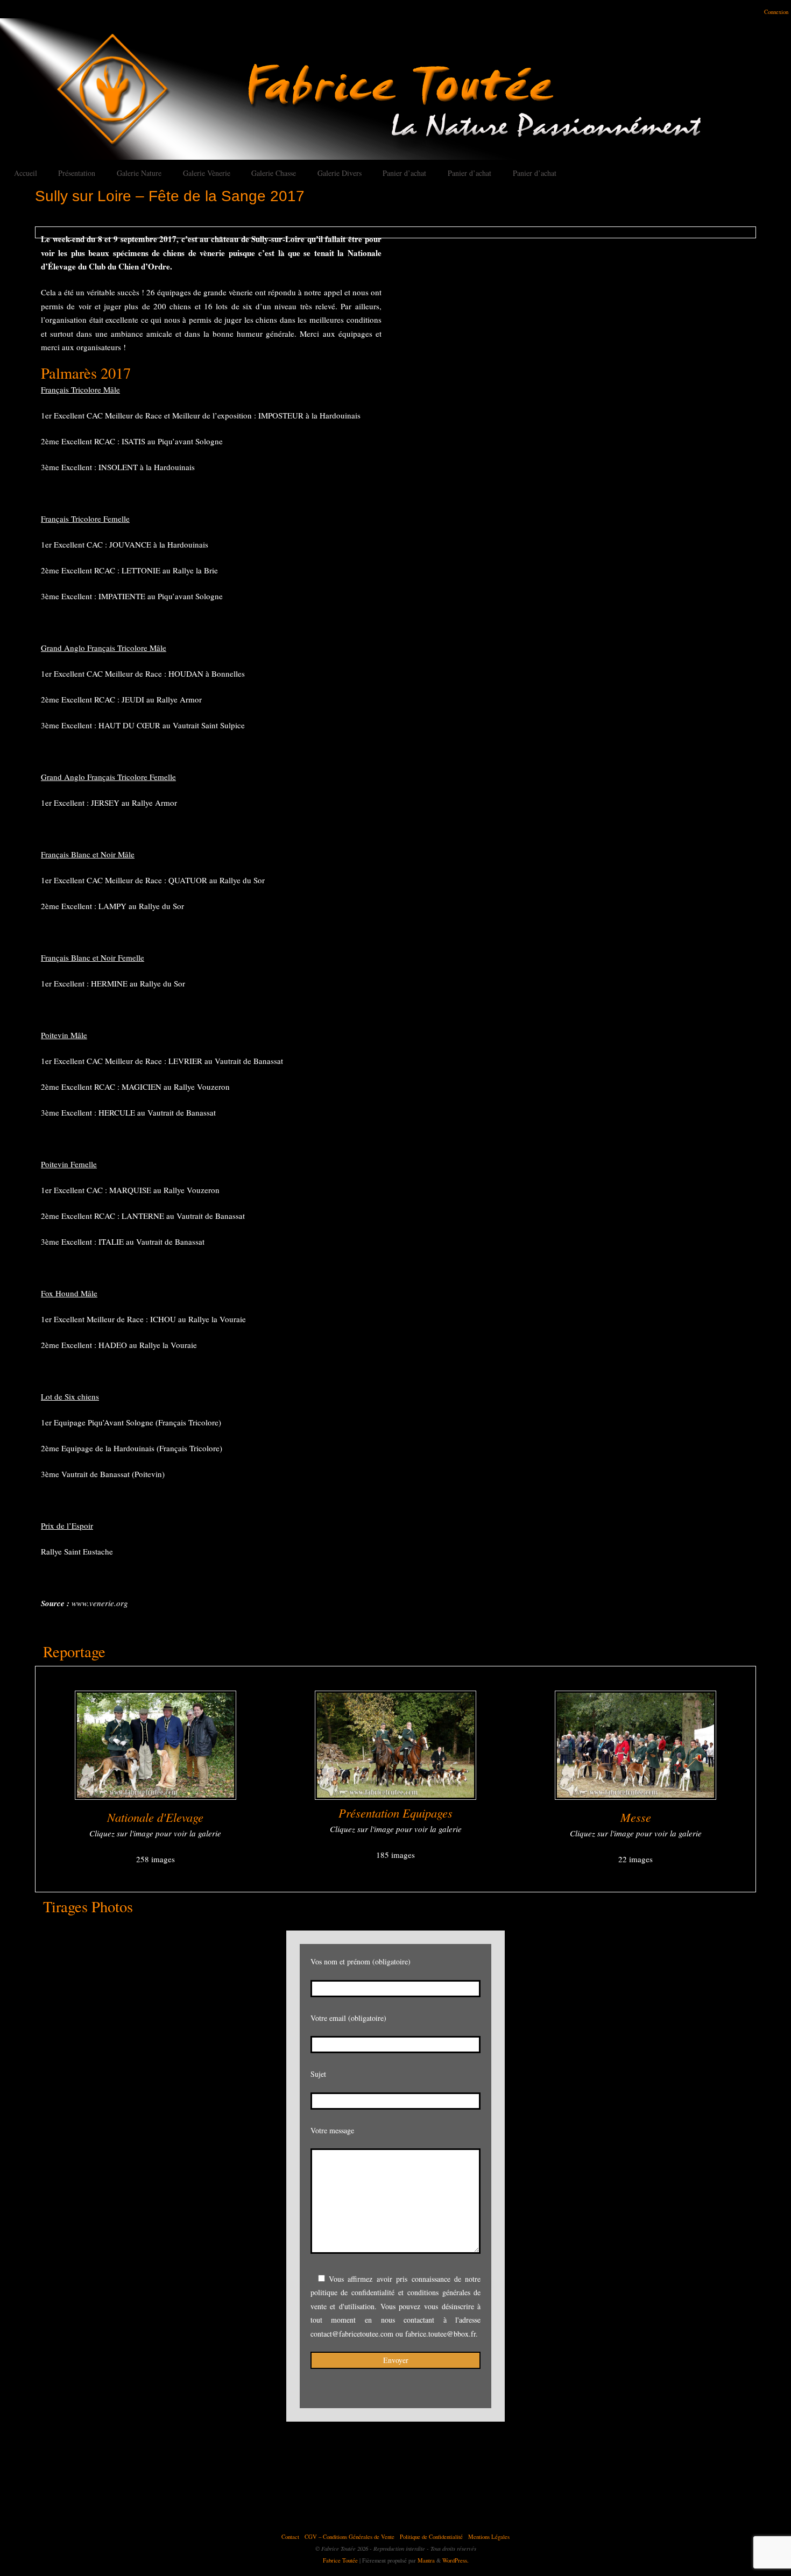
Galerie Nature (139, 173)
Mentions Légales (489, 2537)
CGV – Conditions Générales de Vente (349, 2537)
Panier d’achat (404, 173)
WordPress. (455, 2560)
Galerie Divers (340, 173)
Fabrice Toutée (340, 2560)
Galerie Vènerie (207, 173)
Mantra (426, 2560)
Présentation (77, 173)
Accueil (26, 173)
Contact (290, 2537)
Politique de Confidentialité (431, 2537)
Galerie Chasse (274, 173)
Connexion (776, 12)
